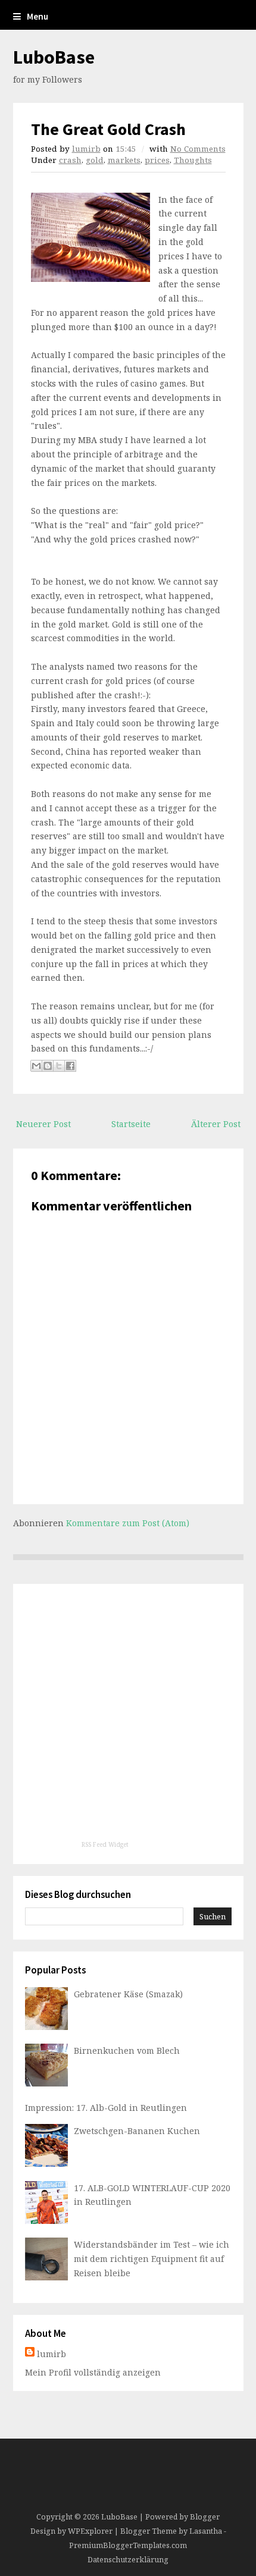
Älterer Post (216, 1124)
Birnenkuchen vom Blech (127, 2051)
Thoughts (193, 160)
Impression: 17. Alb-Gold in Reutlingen (106, 2108)
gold (95, 160)
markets (124, 160)
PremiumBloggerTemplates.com (128, 2545)
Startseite (131, 1124)
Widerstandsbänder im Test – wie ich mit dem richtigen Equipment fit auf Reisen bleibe (152, 2259)
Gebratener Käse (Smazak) (128, 1994)
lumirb (86, 149)
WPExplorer (90, 2531)
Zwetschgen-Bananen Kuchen (137, 2131)
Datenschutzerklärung (128, 2560)
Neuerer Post (43, 1124)
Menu (38, 16)
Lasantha (206, 2531)
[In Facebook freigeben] (70, 1066)
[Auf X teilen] (59, 1066)
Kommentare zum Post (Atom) (128, 1523)
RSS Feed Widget (105, 1844)
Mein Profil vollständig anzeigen (93, 2372)
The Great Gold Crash (108, 129)
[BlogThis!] (48, 1066)
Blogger (205, 2517)
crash (70, 160)
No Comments (198, 149)
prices (157, 160)
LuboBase (54, 57)
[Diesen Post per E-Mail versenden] (36, 1066)
